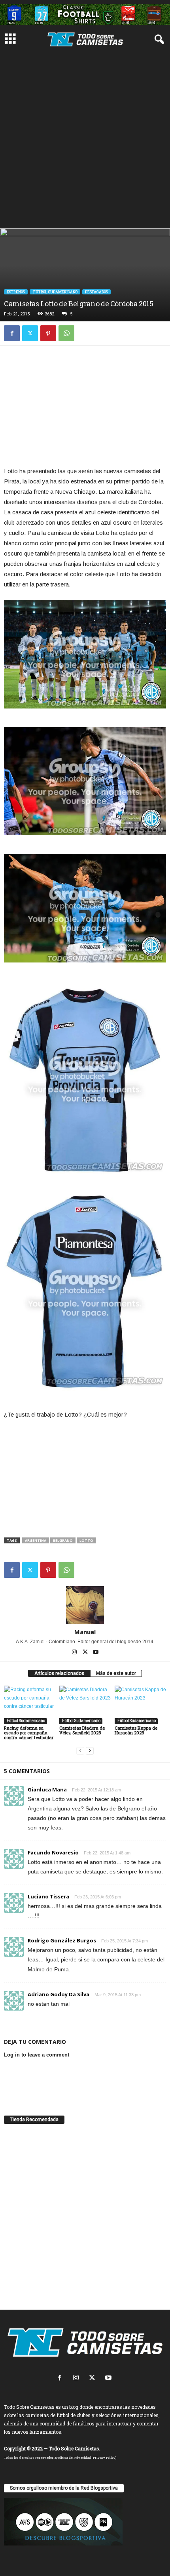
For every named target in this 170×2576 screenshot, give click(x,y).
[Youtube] (96, 1653)
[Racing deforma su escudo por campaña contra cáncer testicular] (30, 1705)
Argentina (36, 1540)
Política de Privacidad (74, 2458)
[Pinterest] (48, 333)
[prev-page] (80, 1751)
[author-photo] (85, 1605)
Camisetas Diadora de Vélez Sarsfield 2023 (82, 1730)
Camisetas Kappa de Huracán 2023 (136, 1730)
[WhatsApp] (66, 333)
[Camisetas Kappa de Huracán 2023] (140, 1705)
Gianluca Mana (47, 1789)
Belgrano (63, 1540)
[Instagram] (75, 1653)
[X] (30, 333)
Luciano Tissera (48, 1896)
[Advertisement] (85, 139)
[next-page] (90, 1751)
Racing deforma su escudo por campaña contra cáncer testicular (29, 1733)
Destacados (96, 292)
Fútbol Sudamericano (55, 292)
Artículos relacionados (59, 1673)
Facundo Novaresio (53, 1852)
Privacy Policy (104, 2458)
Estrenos (16, 292)
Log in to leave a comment (37, 2055)
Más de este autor (116, 1673)
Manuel (85, 1632)
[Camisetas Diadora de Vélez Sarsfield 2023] (85, 1705)
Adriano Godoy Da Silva (59, 1994)
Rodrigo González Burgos (62, 1940)
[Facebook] (12, 333)
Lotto (86, 1540)
